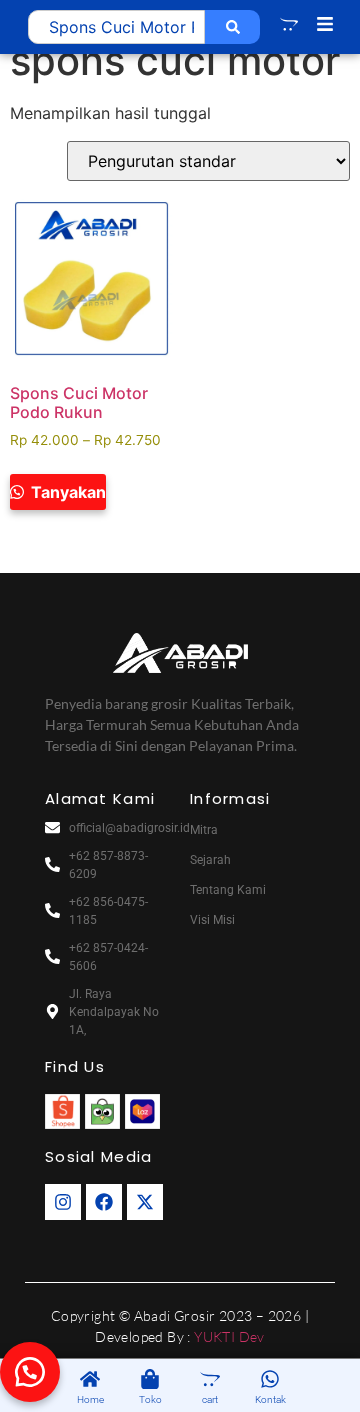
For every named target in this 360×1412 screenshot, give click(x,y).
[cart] (210, 1380)
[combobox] (116, 27)
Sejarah (210, 860)
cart (210, 1399)
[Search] (232, 27)
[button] (30, 1372)
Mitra (204, 830)
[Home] (90, 1380)
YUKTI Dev (229, 1336)
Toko (150, 1399)
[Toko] (150, 1380)
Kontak (270, 1399)
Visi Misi (212, 920)
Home (90, 1399)
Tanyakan (66, 492)
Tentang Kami (228, 890)
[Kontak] (270, 1380)
